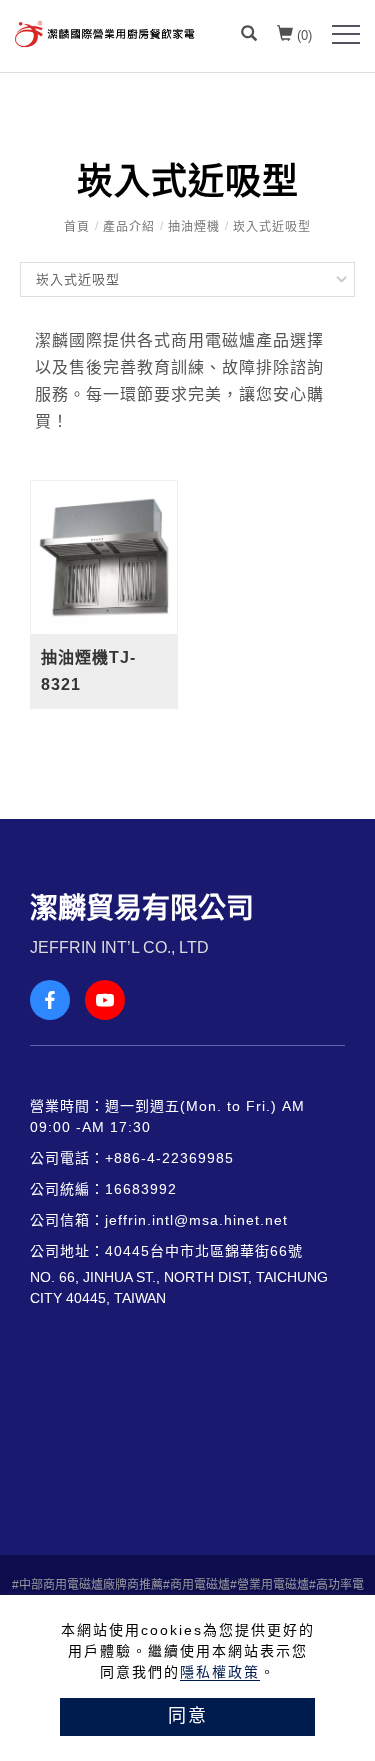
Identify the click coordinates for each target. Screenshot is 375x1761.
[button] (249, 36)
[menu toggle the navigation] (346, 35)
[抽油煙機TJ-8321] (104, 557)
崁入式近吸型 (272, 227)
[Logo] (105, 33)
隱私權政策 (220, 1672)
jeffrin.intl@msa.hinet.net (196, 1220)
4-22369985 (190, 1158)
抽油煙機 (194, 227)
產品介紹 (129, 227)
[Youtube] (112, 1000)
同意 (188, 1716)
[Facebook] (57, 1000)
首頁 (77, 227)
